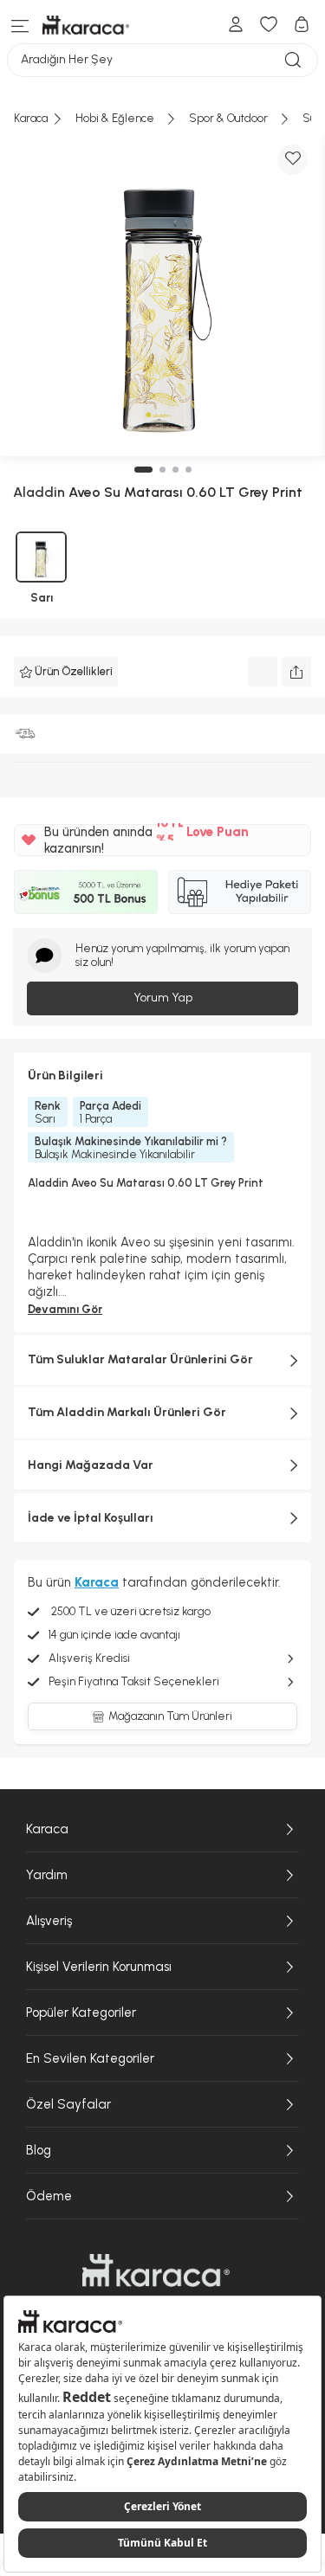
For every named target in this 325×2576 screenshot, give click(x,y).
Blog (39, 2150)
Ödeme (49, 2196)
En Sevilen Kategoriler (90, 2058)
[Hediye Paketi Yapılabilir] (240, 892)
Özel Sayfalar (68, 2104)
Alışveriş (49, 1921)
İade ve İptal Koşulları (91, 1518)
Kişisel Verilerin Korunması (99, 1967)
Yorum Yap (163, 998)
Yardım (47, 1875)
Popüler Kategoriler (81, 2012)
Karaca (47, 1829)
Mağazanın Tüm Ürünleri (170, 1716)
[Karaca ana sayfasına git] (156, 2270)
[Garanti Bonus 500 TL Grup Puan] (86, 892)
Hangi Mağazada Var (91, 1465)
